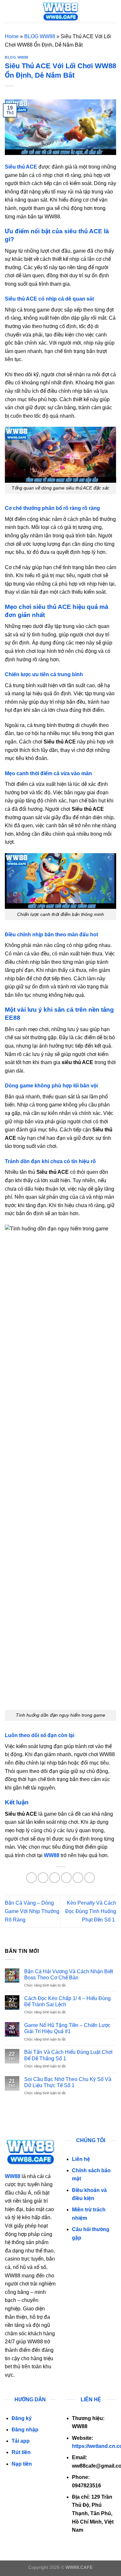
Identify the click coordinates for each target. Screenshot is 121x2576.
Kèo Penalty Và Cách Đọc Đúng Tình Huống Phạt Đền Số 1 (91, 1911)
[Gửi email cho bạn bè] (66, 1878)
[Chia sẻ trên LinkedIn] (90, 1878)
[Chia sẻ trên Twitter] (55, 1878)
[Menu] (9, 11)
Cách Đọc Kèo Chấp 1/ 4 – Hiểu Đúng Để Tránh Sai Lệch (67, 2001)
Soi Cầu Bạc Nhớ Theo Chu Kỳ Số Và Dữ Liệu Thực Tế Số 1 (68, 2082)
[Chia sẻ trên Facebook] (43, 1878)
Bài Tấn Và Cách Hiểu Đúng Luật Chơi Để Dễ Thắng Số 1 (68, 2055)
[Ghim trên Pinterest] (78, 1878)
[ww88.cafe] (61, 11)
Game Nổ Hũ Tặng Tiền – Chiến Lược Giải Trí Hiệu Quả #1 (67, 2028)
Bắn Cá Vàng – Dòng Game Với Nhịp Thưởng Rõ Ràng (32, 1911)
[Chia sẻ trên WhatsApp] (31, 1878)
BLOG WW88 (40, 36)
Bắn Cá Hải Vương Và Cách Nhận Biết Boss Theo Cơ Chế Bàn (69, 1975)
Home (12, 36)
